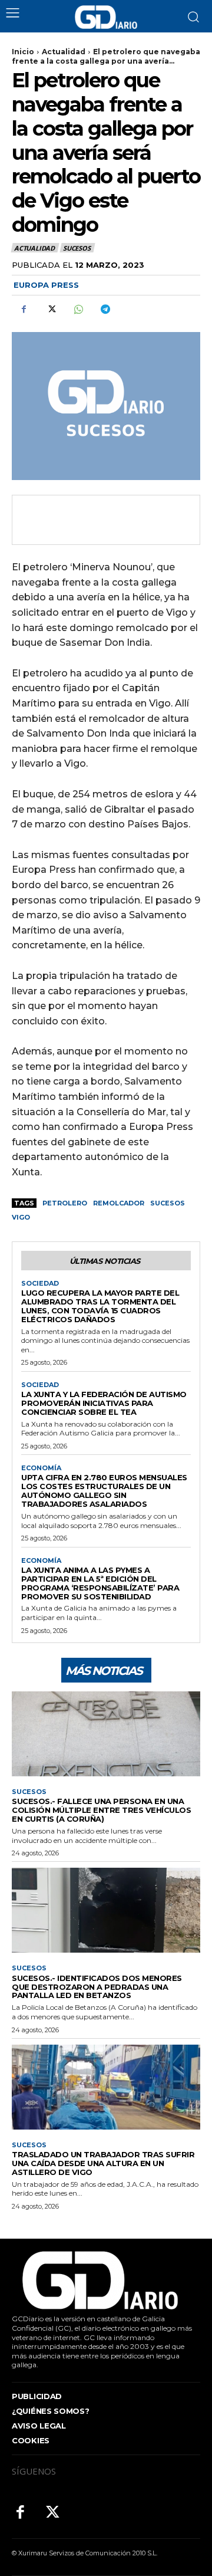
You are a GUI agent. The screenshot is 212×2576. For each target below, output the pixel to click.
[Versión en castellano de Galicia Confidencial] (106, 17)
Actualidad (64, 52)
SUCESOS (77, 248)
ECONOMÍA (41, 1468)
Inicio (23, 52)
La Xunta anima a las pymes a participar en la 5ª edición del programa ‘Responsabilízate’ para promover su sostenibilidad (100, 1583)
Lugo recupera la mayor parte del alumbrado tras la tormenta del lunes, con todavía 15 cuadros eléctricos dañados (100, 1306)
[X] (51, 309)
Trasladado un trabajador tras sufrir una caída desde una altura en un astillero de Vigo (103, 2163)
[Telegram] (105, 309)
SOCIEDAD (40, 1284)
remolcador (119, 1203)
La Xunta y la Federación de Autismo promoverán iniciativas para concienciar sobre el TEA (104, 1403)
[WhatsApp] (78, 309)
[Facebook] (24, 309)
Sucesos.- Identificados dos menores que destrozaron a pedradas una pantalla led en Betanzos (97, 1987)
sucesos (168, 1203)
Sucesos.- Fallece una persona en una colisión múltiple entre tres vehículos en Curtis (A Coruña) (101, 1810)
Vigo (21, 1217)
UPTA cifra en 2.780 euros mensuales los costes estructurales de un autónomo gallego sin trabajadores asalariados (104, 1491)
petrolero (65, 1203)
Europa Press (46, 285)
